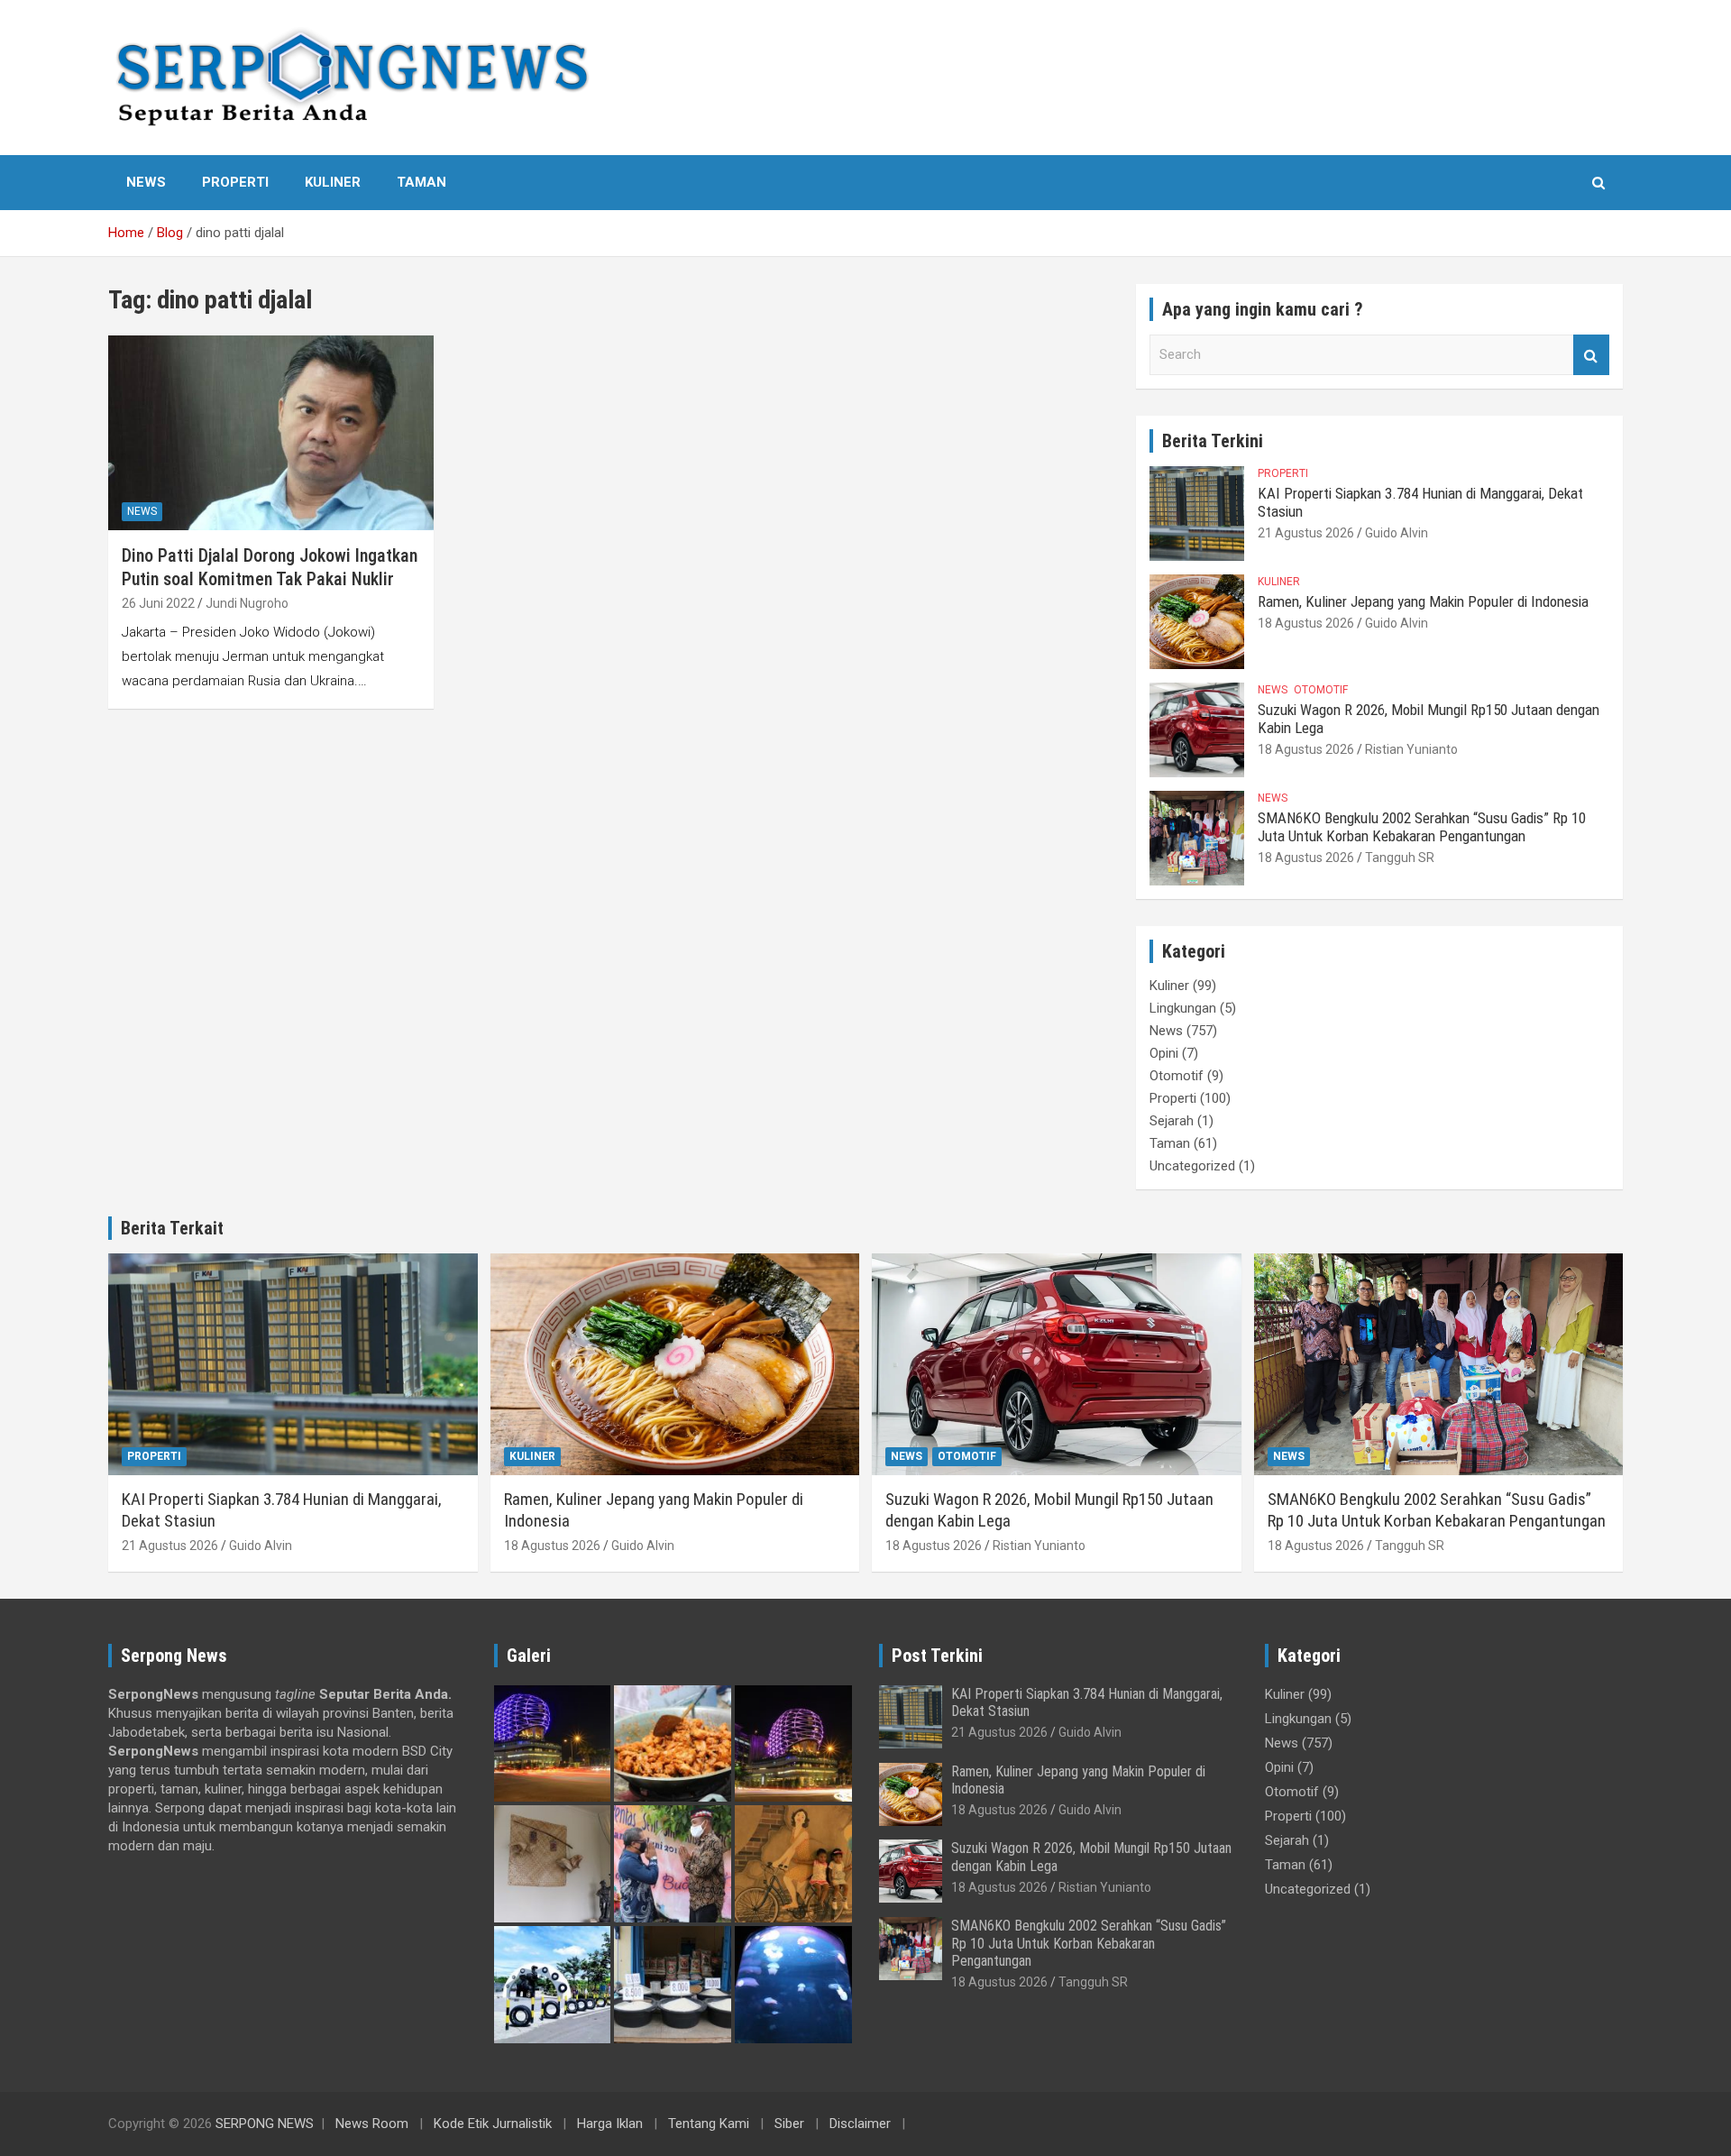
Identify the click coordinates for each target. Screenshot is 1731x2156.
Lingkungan (1183, 1008)
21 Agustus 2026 (1306, 533)
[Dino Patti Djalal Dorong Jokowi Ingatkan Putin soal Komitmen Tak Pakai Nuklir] (271, 433)
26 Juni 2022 (158, 603)
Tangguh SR (1400, 858)
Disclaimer (860, 2124)
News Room (372, 2124)
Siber (789, 2124)
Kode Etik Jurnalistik (493, 2124)
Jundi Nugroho (247, 603)
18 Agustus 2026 (1306, 623)
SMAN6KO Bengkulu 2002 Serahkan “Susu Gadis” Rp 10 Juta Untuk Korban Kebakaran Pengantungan (1422, 827)
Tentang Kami (709, 2124)
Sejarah (1172, 1121)
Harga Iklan (610, 2124)
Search (1591, 355)
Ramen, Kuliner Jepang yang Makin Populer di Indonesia (1423, 601)
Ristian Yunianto (1411, 749)
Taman (421, 182)
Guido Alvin (1397, 533)
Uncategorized (1192, 1166)
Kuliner (333, 182)
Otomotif (1321, 690)
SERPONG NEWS (265, 2124)
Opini (1164, 1053)
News (146, 182)
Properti (235, 182)
